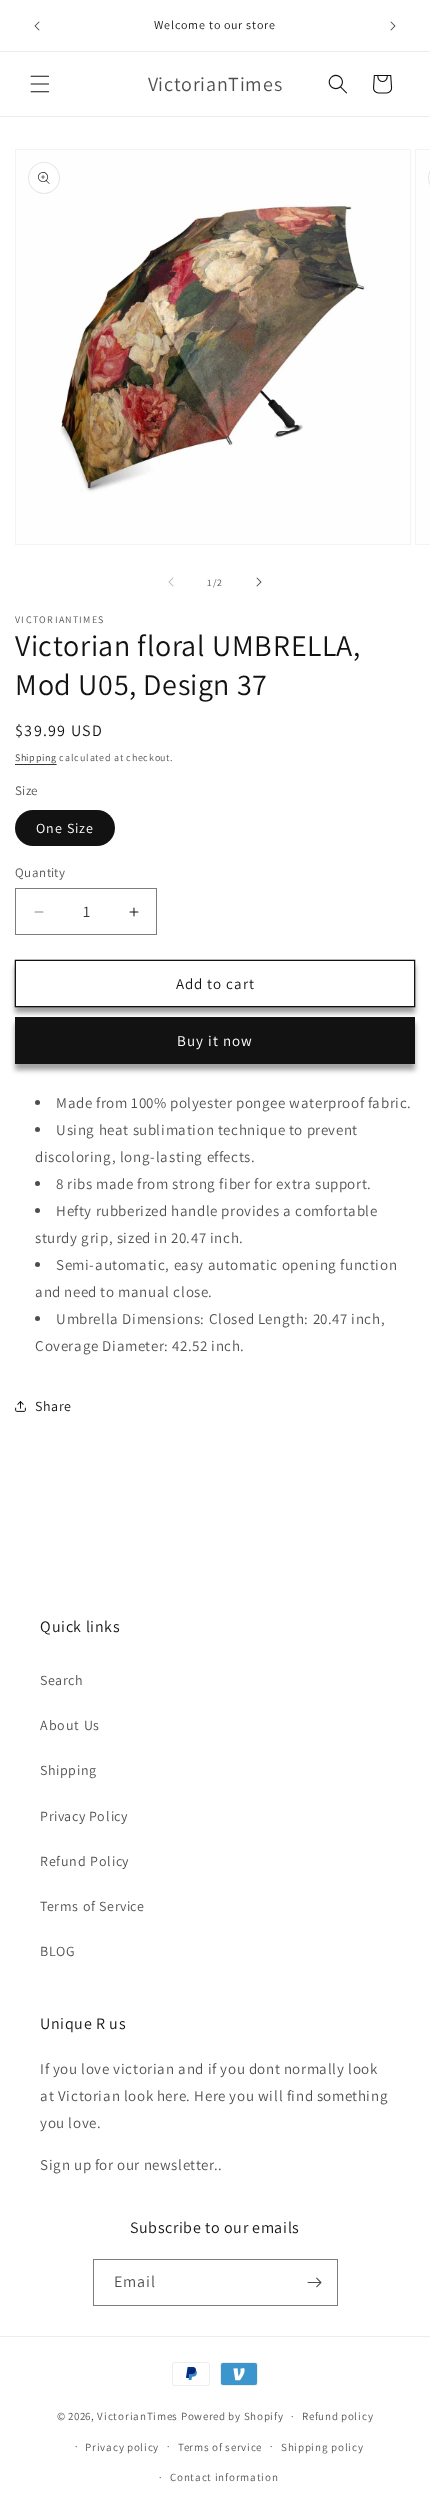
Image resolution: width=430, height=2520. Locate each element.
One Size (65, 828)
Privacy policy (122, 2447)
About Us (70, 1725)
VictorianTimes (137, 2416)
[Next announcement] (393, 26)
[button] (40, 84)
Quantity (40, 872)
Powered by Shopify (232, 2416)
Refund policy (337, 2416)
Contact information (224, 2477)
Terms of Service (92, 1906)
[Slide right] (259, 582)
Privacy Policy (83, 1816)
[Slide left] (171, 582)
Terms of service (220, 2447)
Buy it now (215, 1040)
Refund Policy (84, 1861)
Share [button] (53, 1406)
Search (62, 1680)
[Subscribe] (315, 2282)
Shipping (36, 757)
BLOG (57, 1951)
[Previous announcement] (37, 26)
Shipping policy (322, 2447)
